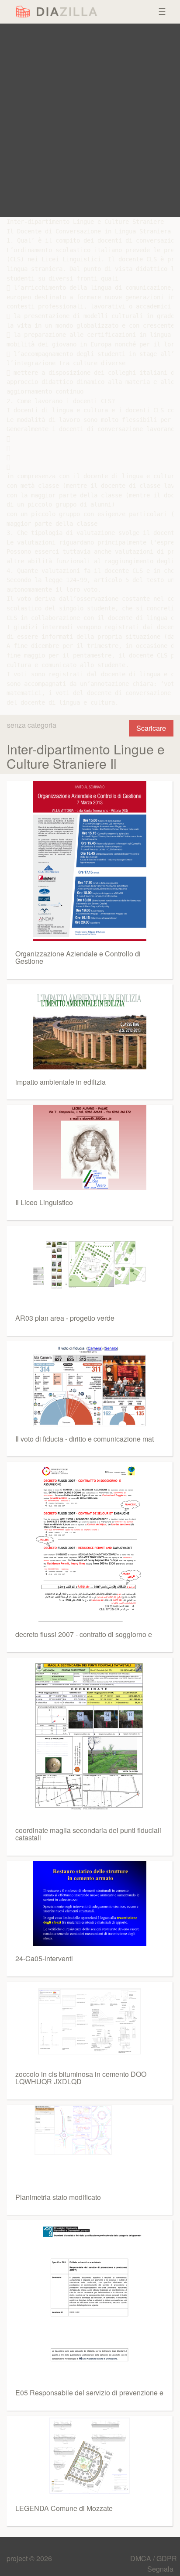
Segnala (160, 2569)
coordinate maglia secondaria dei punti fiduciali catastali (88, 1834)
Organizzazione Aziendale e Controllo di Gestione (78, 957)
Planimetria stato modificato (58, 2197)
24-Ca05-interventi (44, 1958)
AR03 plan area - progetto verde (65, 1318)
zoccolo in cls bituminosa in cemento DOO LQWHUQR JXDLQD (81, 2078)
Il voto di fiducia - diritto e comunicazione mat (85, 1439)
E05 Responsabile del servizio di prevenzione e (89, 2393)
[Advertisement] (90, 120)
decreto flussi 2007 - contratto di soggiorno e (84, 1634)
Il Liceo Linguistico (44, 1202)
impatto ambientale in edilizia (61, 1082)
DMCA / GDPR (154, 2558)
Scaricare (151, 728)
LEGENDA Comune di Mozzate (64, 2508)
